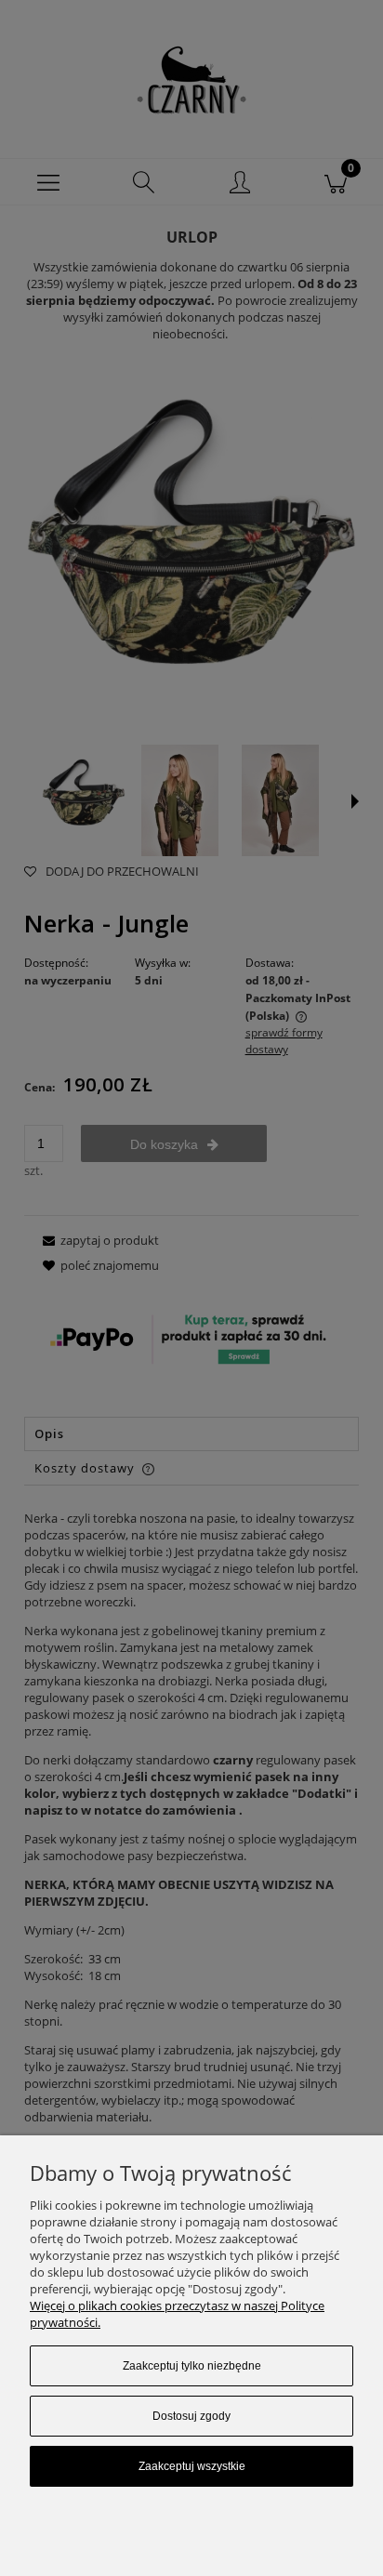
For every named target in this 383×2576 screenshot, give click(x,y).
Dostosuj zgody (191, 2416)
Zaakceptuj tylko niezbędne (192, 2366)
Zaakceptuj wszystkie (192, 2466)
